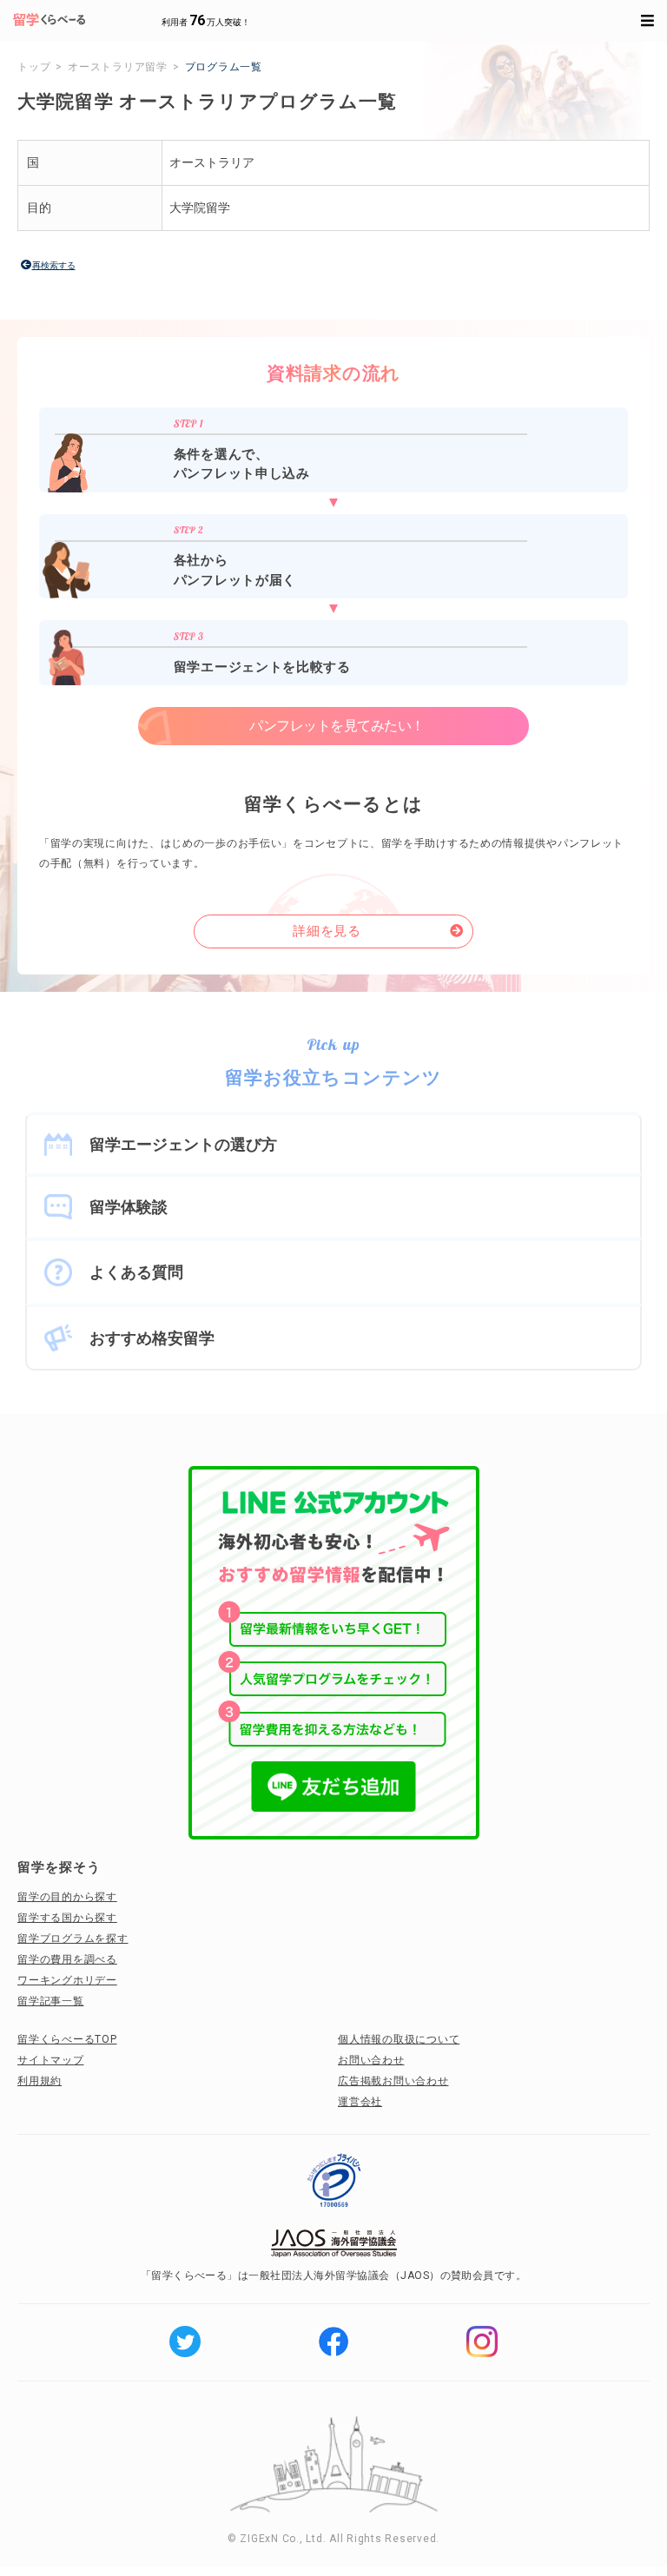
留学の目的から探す (67, 1897)
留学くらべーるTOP (67, 2039)
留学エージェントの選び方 (183, 1144)
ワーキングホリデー (67, 1980)
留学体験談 (129, 1207)
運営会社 (360, 2102)
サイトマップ (51, 2060)
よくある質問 (136, 1272)
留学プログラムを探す (73, 1939)
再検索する (54, 265)
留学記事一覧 (51, 2001)
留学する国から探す (67, 1918)
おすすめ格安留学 (152, 1338)
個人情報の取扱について (399, 2039)
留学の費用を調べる (67, 1959)
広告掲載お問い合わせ (393, 2081)
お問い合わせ (371, 2060)
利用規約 (40, 2081)
